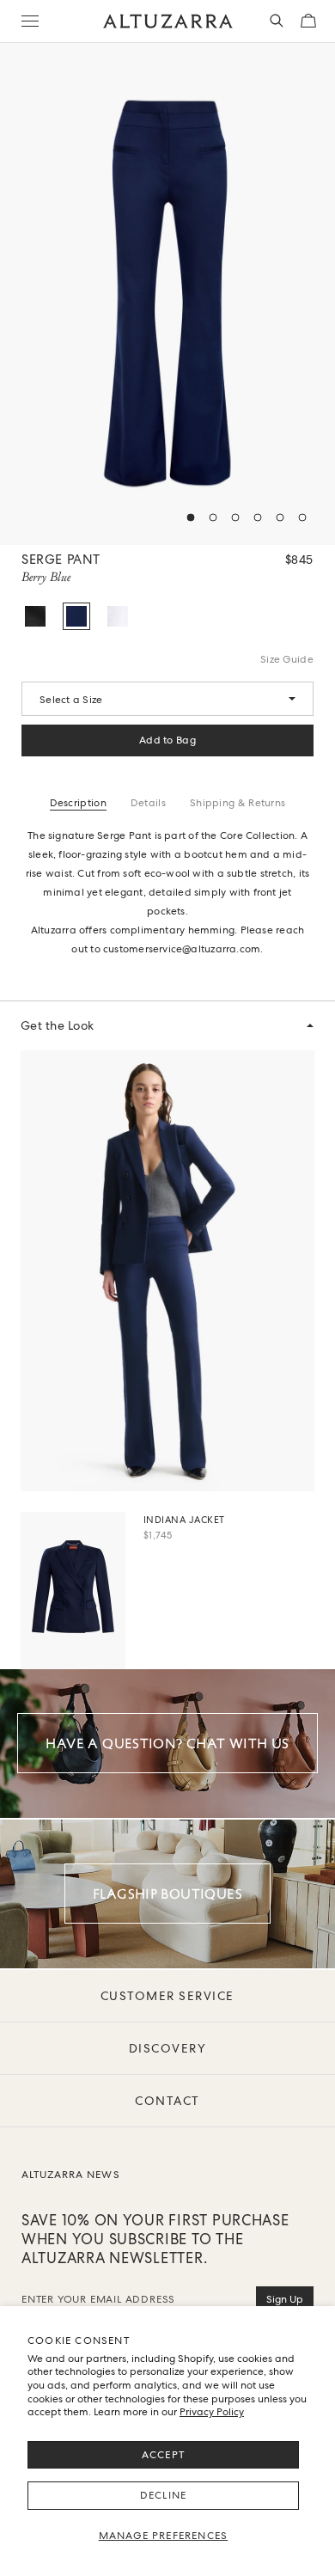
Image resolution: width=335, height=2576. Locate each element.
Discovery (168, 2048)
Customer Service (167, 1996)
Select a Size (71, 700)
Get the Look (58, 1025)
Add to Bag (167, 740)
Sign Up (285, 2299)
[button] (191, 517)
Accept (163, 2455)
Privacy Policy (212, 2412)
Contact (167, 2101)
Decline (163, 2495)
